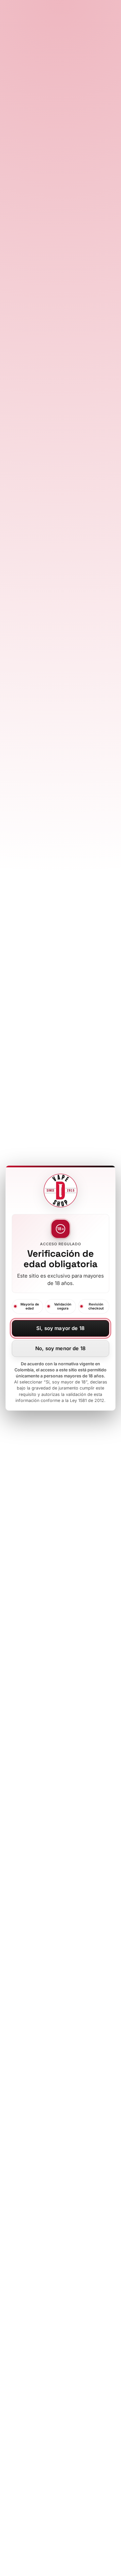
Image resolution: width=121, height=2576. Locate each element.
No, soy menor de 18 (61, 1348)
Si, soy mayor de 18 (61, 1328)
